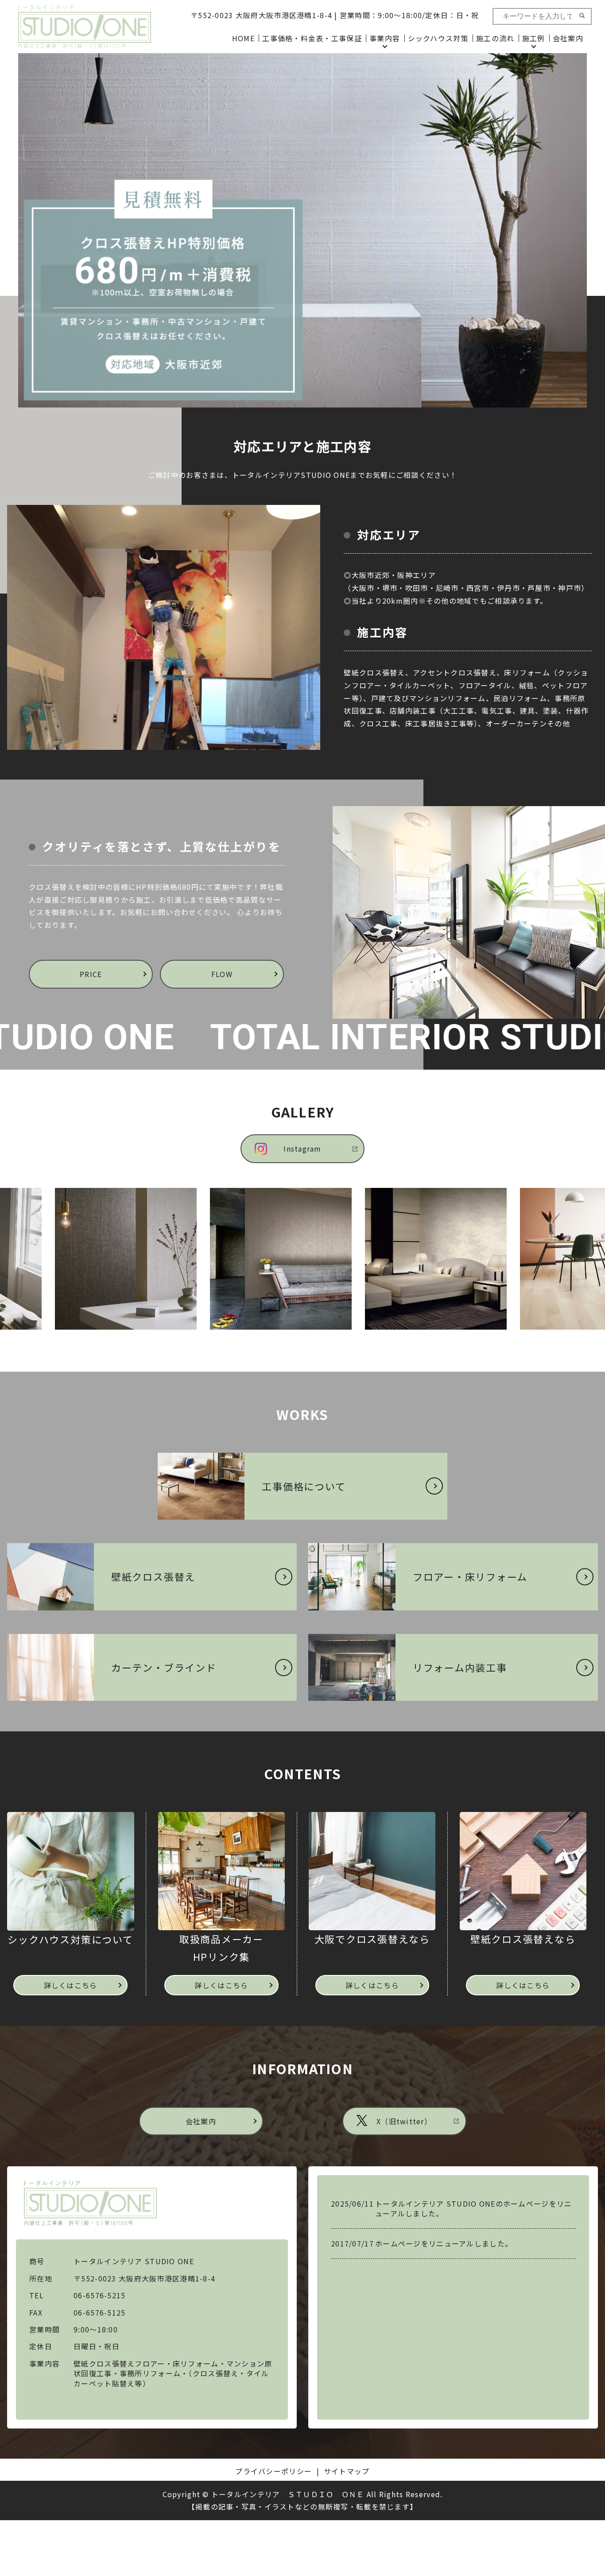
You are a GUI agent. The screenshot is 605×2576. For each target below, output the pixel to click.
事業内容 (385, 38)
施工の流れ (495, 38)
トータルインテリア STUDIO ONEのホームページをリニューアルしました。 (473, 2208)
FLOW (222, 974)
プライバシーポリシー (273, 2471)
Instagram (302, 1148)
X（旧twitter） (404, 2121)
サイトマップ (347, 2471)
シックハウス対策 (438, 38)
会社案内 (568, 38)
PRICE (91, 974)
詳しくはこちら (71, 1985)
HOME (243, 38)
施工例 (534, 38)
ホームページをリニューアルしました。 (444, 2243)
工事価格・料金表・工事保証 (312, 38)
